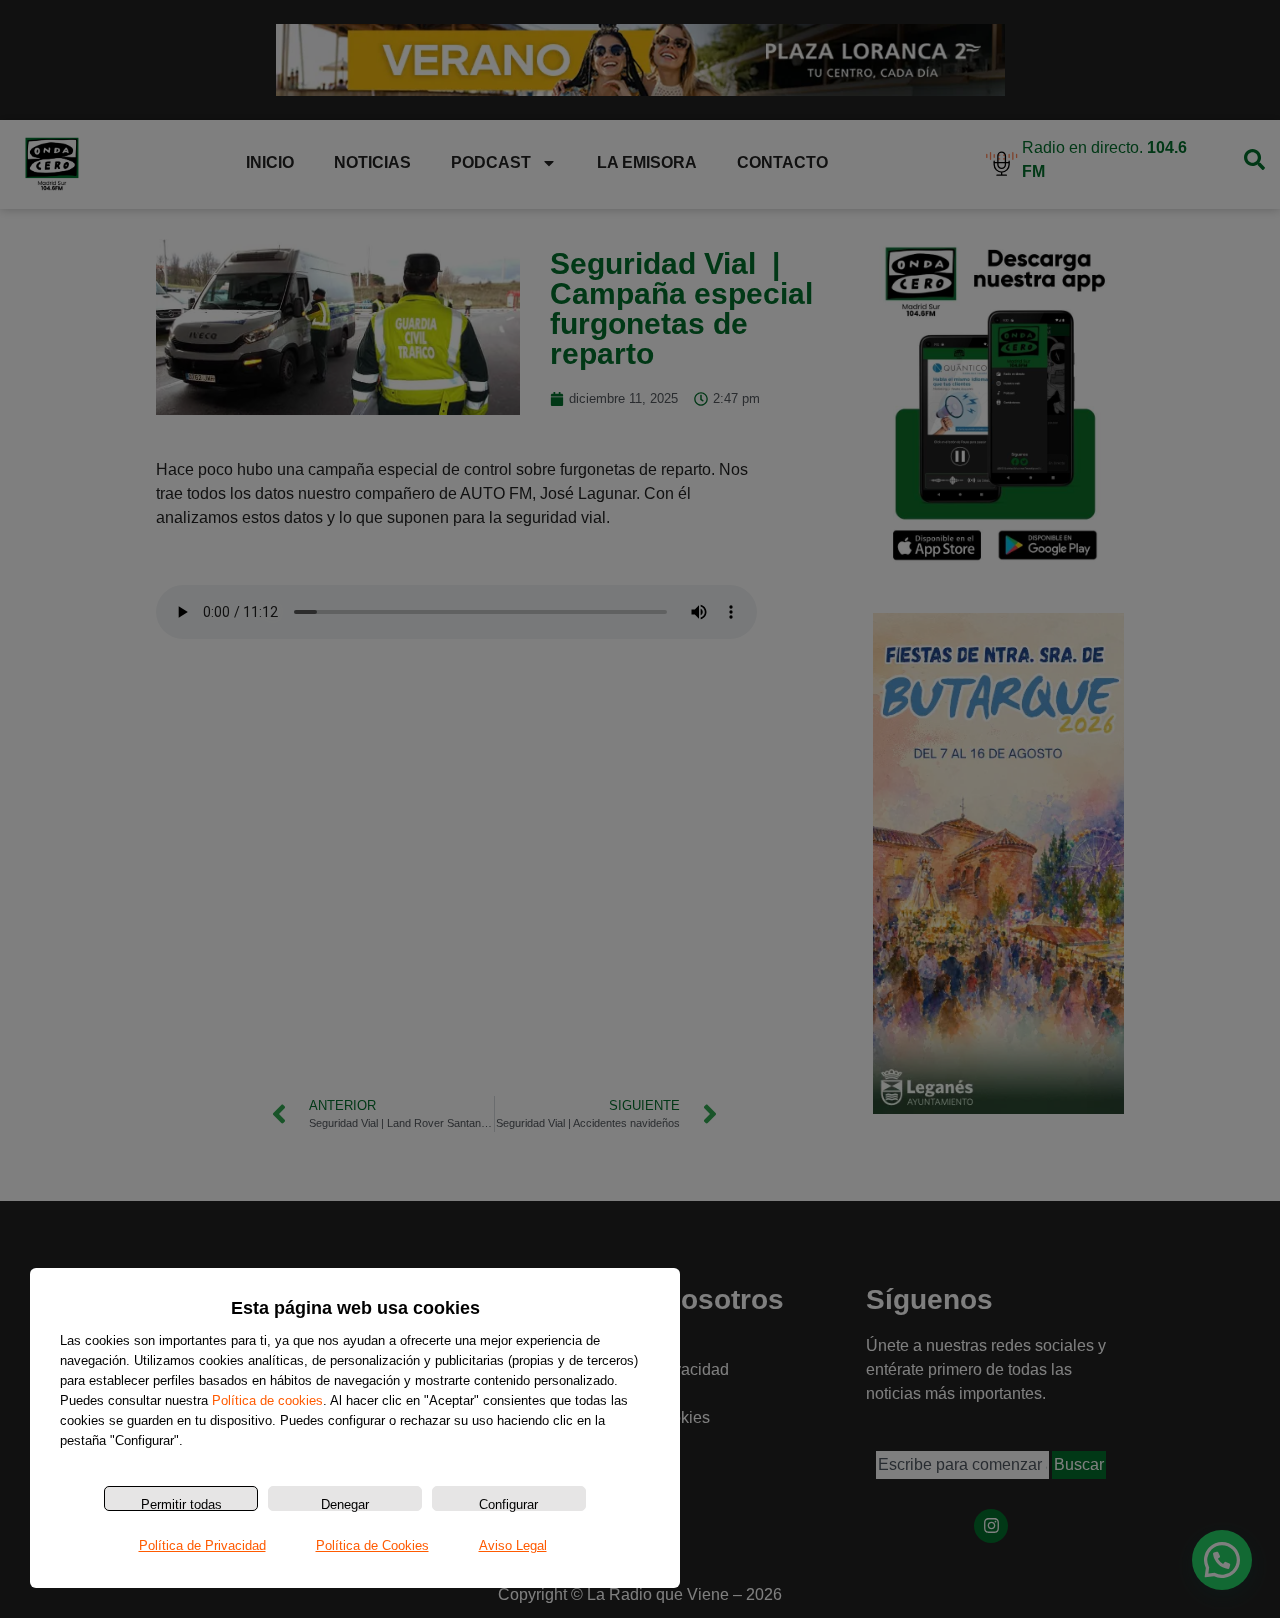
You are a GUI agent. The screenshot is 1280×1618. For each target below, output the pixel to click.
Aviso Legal (513, 1545)
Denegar (345, 1504)
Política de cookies (267, 1400)
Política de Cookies (372, 1545)
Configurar (508, 1504)
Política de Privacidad (202, 1545)
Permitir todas (181, 1504)
